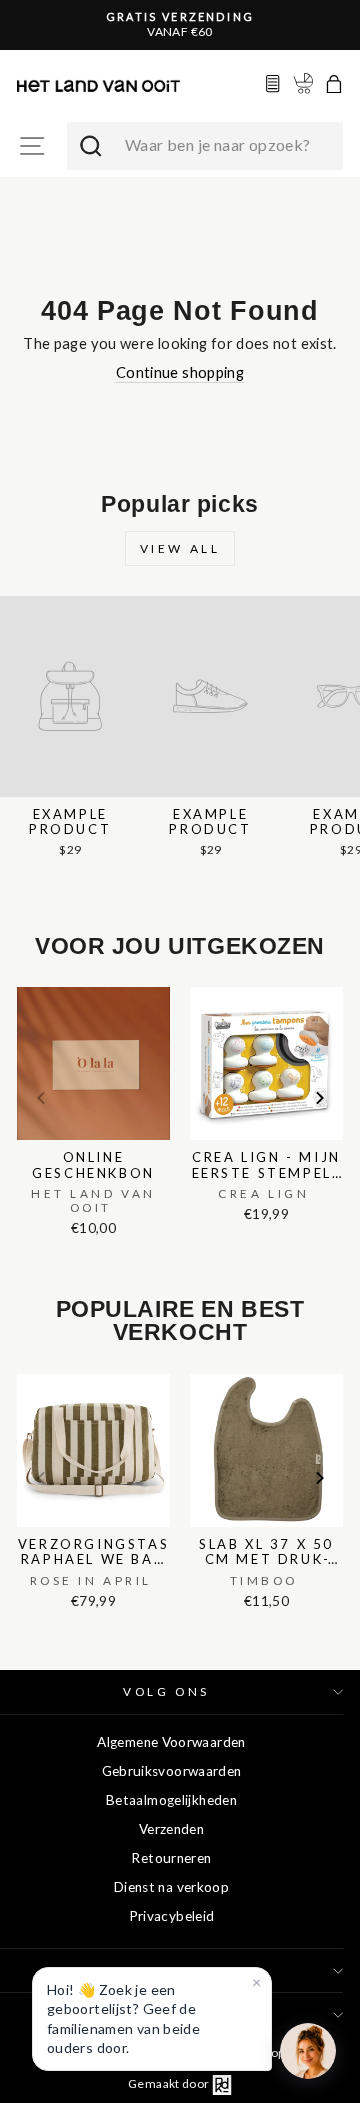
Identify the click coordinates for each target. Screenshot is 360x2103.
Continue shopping (180, 372)
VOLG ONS (166, 1691)
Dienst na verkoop (171, 1887)
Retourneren (171, 1858)
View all (180, 548)
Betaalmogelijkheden (171, 1800)
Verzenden (171, 1829)
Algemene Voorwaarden (171, 1742)
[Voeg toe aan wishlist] (23, 983)
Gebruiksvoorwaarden (172, 1771)
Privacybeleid (172, 1916)
